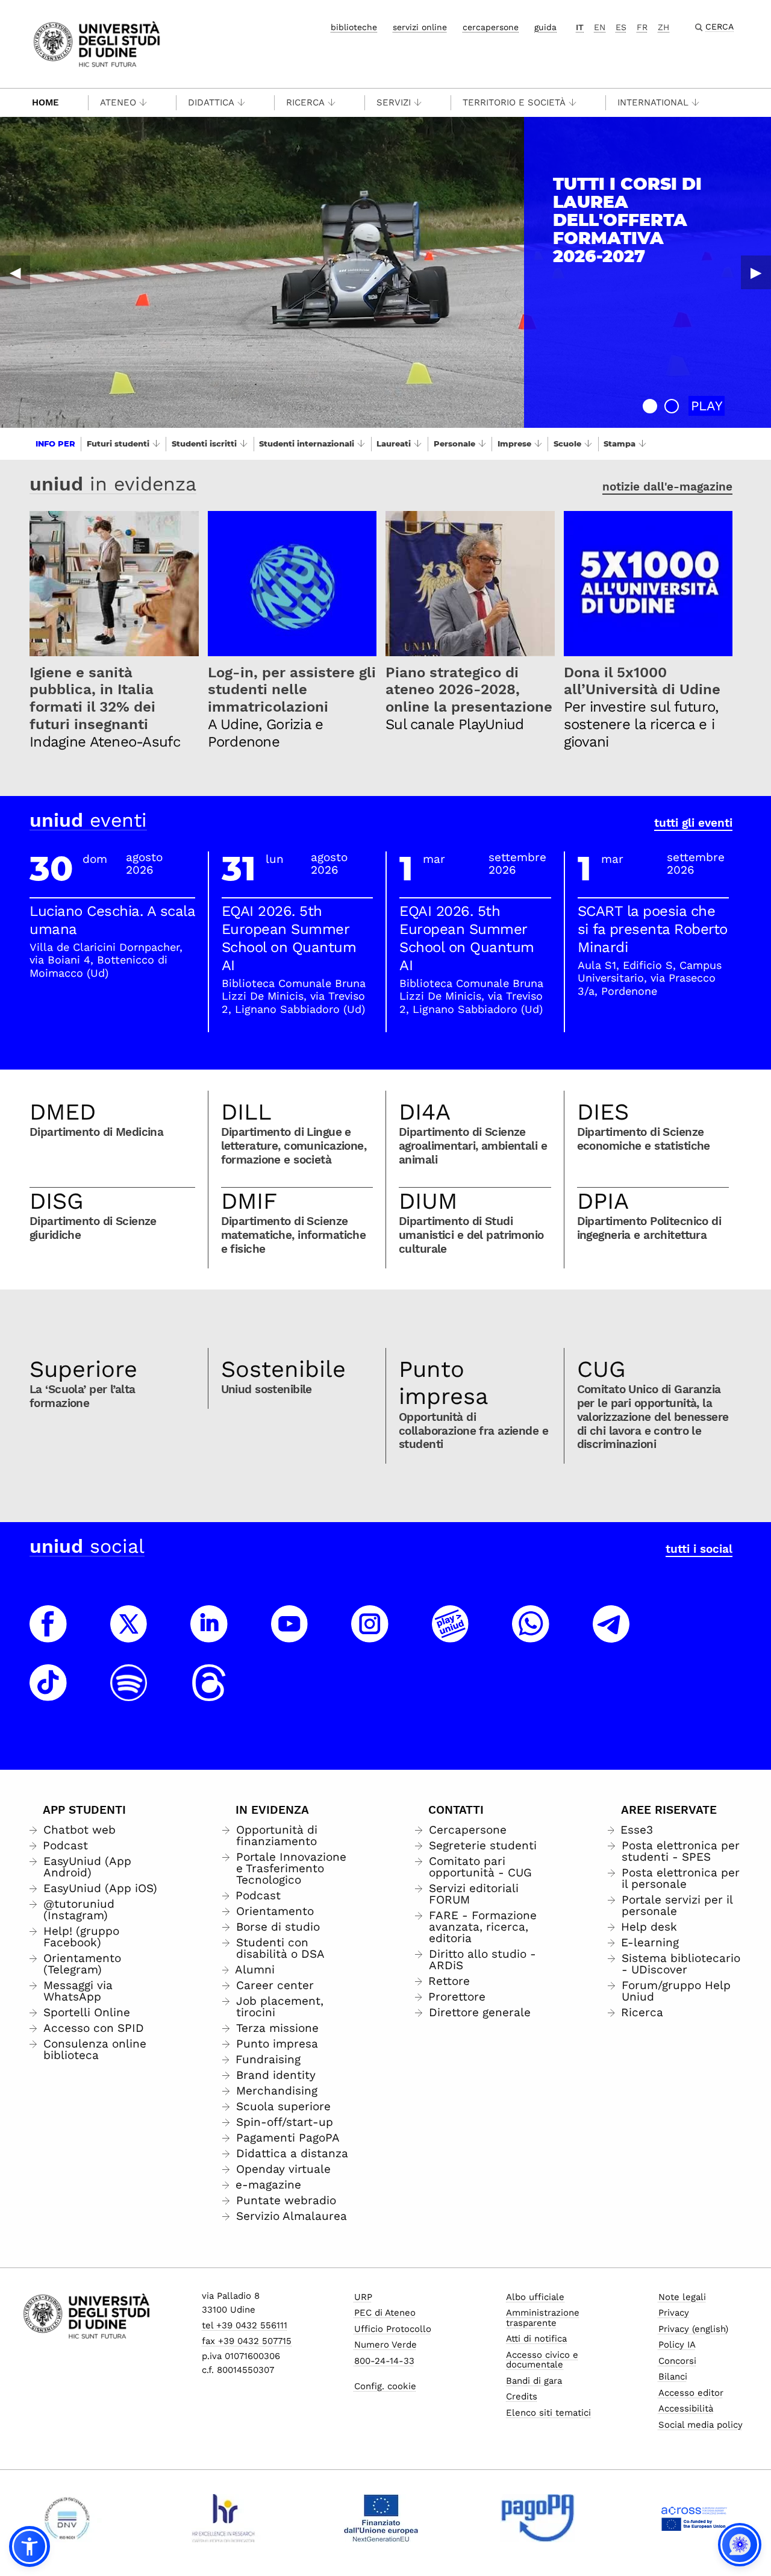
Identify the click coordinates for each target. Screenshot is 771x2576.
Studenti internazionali (307, 443)
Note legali (682, 2297)
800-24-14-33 (384, 2361)
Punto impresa (444, 1383)
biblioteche (354, 27)
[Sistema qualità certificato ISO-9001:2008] (67, 2518)
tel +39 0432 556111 (245, 2325)
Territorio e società (514, 102)
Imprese (514, 443)
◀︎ (15, 272)
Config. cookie (385, 2386)
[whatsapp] (531, 1635)
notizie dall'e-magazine (667, 487)
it (580, 27)
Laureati (394, 443)
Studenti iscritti (204, 443)
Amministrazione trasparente (543, 2318)
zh (663, 27)
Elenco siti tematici (548, 2413)
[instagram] (370, 1635)
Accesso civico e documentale (542, 2360)
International (653, 102)
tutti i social (699, 1549)
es (621, 27)
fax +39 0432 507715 (247, 2341)
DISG (57, 1201)
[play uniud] (451, 1635)
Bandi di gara (534, 2381)
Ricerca (305, 102)
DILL (246, 1112)
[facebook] (48, 1635)
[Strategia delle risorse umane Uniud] (224, 2518)
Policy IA (677, 2345)
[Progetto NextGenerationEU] (381, 2518)
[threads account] (209, 1694)
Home (45, 102)
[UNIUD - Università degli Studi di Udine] (97, 43)
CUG (601, 1369)
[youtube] (290, 1635)
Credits (522, 2396)
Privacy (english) (693, 2329)
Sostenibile (283, 1369)
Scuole (567, 443)
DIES (603, 1112)
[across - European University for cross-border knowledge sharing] (694, 2518)
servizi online (420, 27)
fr (642, 27)
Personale (454, 443)
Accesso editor (691, 2393)
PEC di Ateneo (385, 2313)
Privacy (674, 2313)
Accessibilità (686, 2408)
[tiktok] (48, 1694)
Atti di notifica (536, 2339)
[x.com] (129, 1635)
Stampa (620, 443)
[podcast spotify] (129, 1694)
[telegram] (611, 1635)
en (600, 27)
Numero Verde (385, 2345)
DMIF (249, 1201)
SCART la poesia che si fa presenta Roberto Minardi (653, 929)
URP (363, 2297)
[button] (650, 406)
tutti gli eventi (693, 823)
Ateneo (118, 102)
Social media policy (701, 2425)
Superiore (83, 1369)
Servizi (394, 102)
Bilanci (673, 2377)
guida (545, 27)
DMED (63, 1112)
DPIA (603, 1201)
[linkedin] (209, 1635)
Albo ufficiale (535, 2297)
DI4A (425, 1112)
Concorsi (677, 2361)
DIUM (428, 1201)
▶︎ (756, 272)
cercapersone (491, 27)
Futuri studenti (118, 443)
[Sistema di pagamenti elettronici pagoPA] (538, 2518)
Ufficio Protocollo (393, 2329)
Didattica (211, 102)
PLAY (707, 406)
